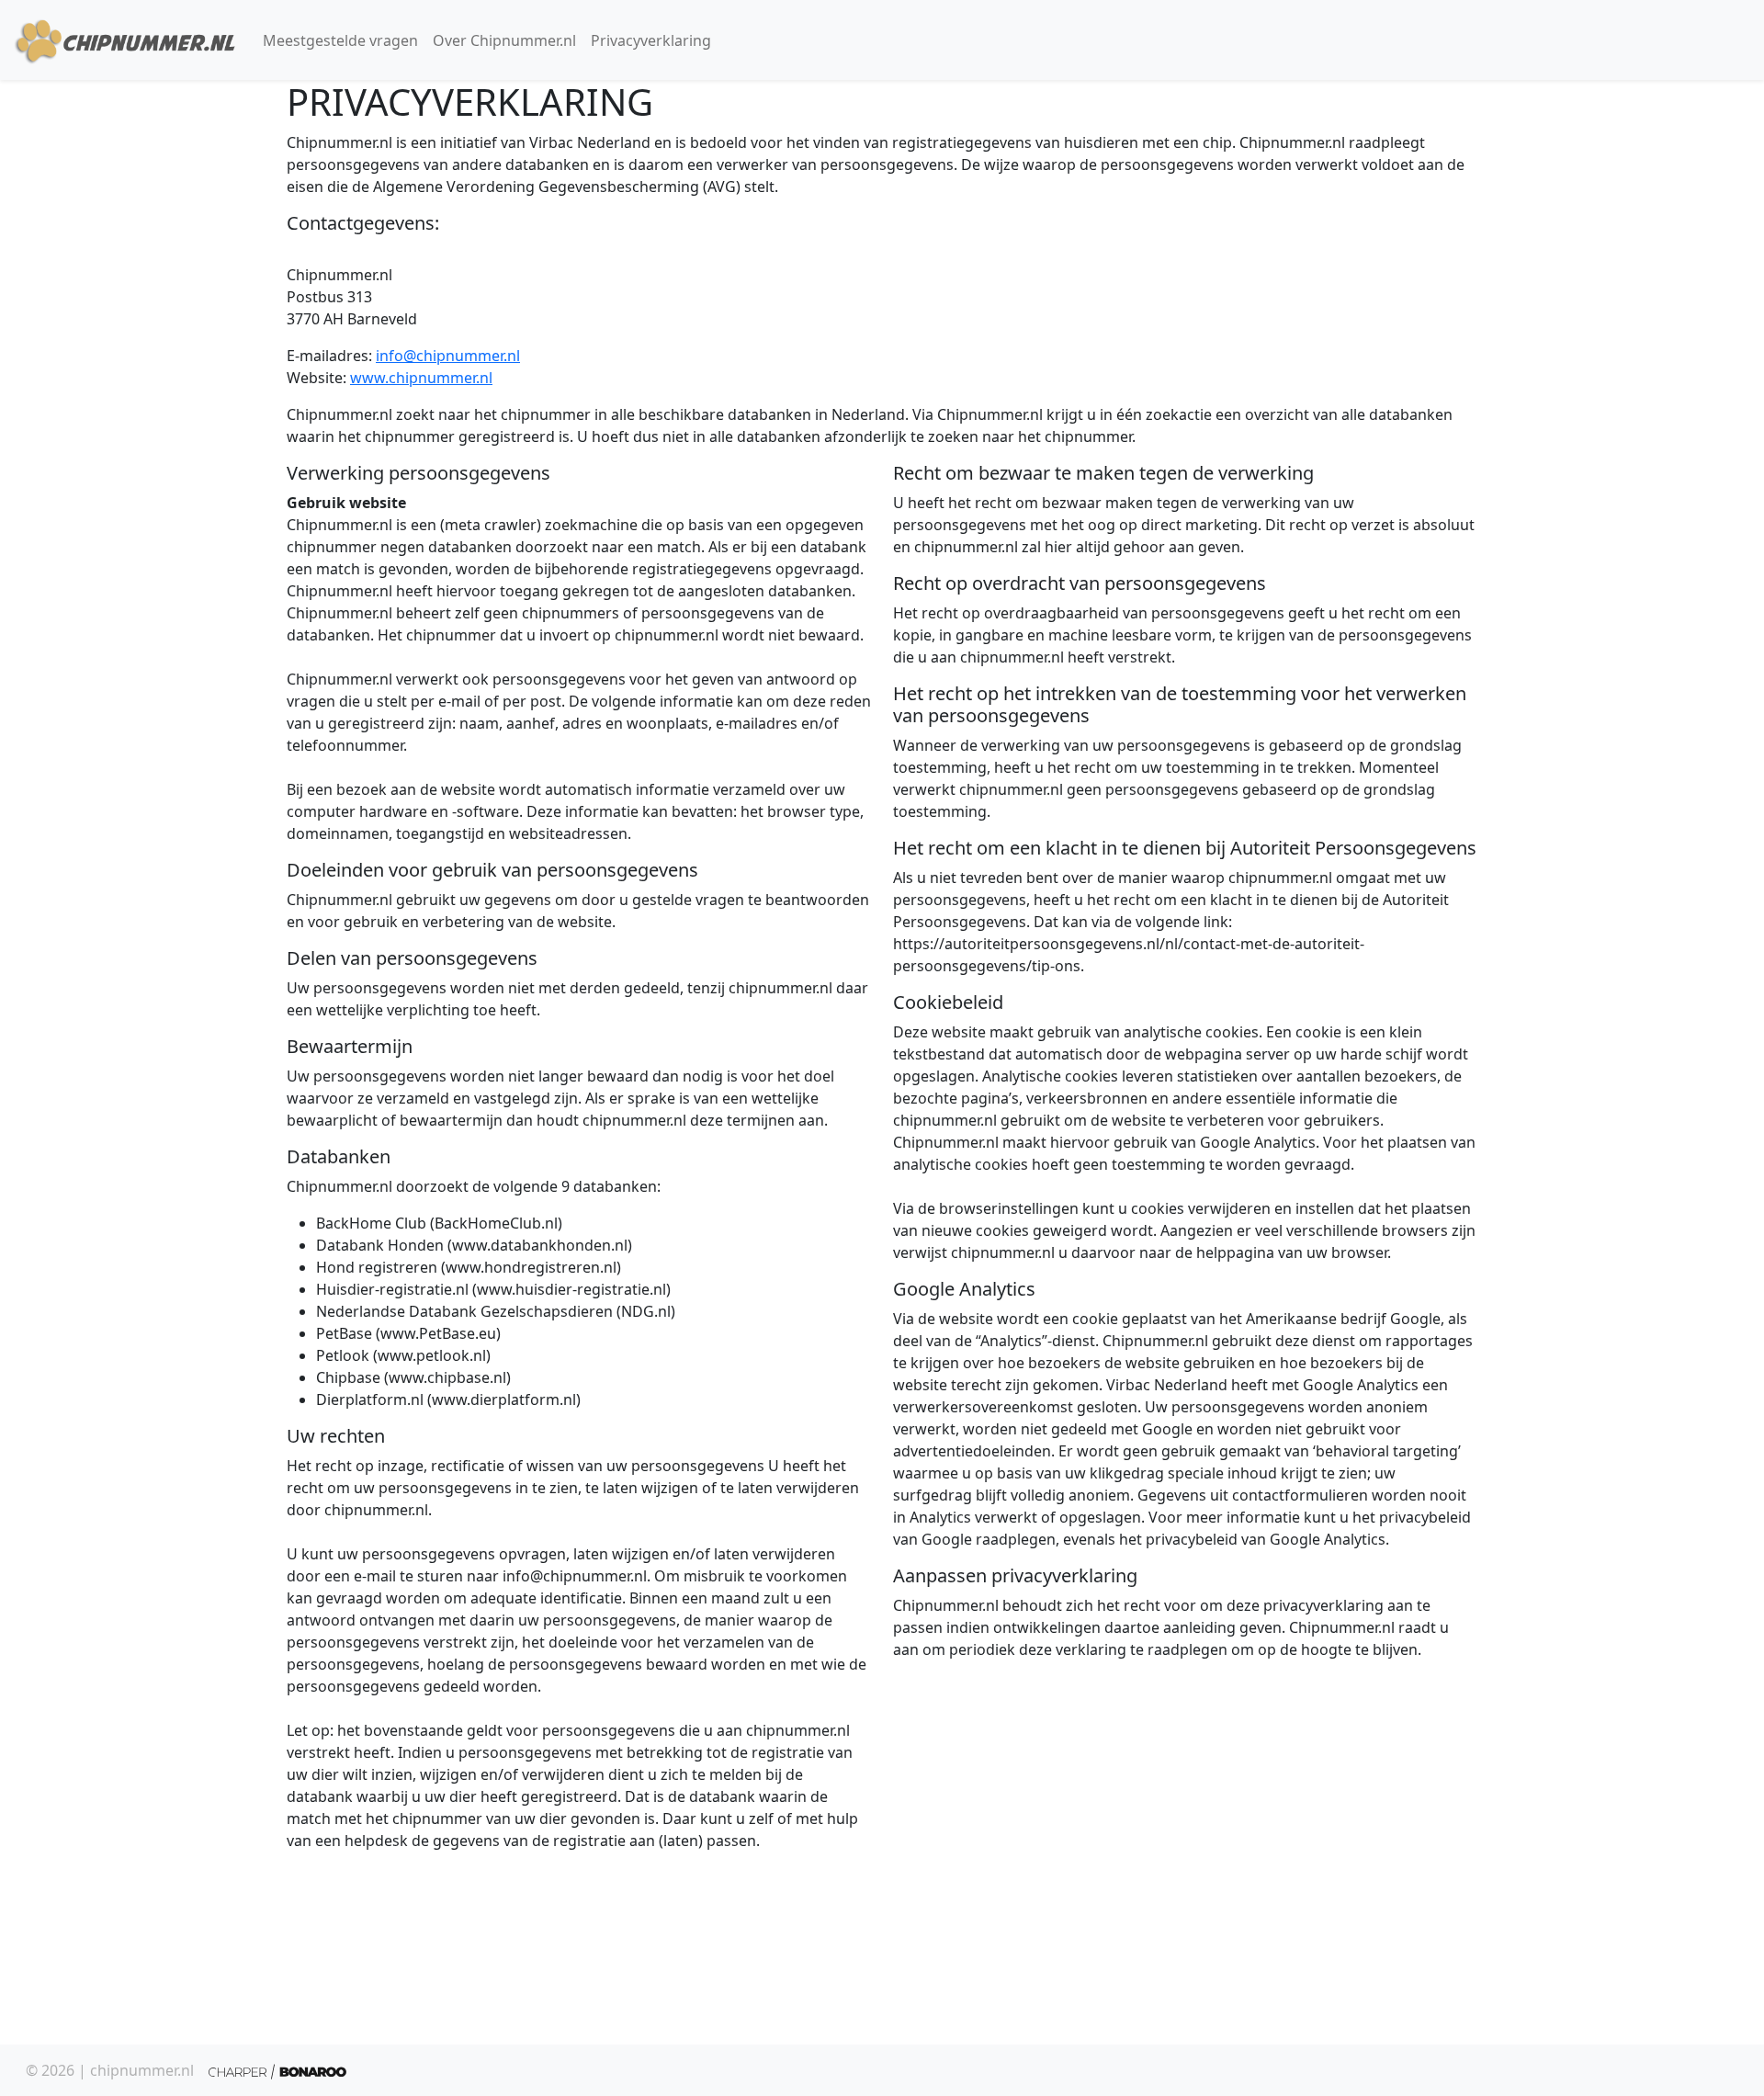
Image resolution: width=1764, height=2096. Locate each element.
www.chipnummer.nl (421, 378)
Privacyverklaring (651, 40)
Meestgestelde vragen (340, 40)
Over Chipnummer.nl (504, 40)
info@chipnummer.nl (448, 356)
